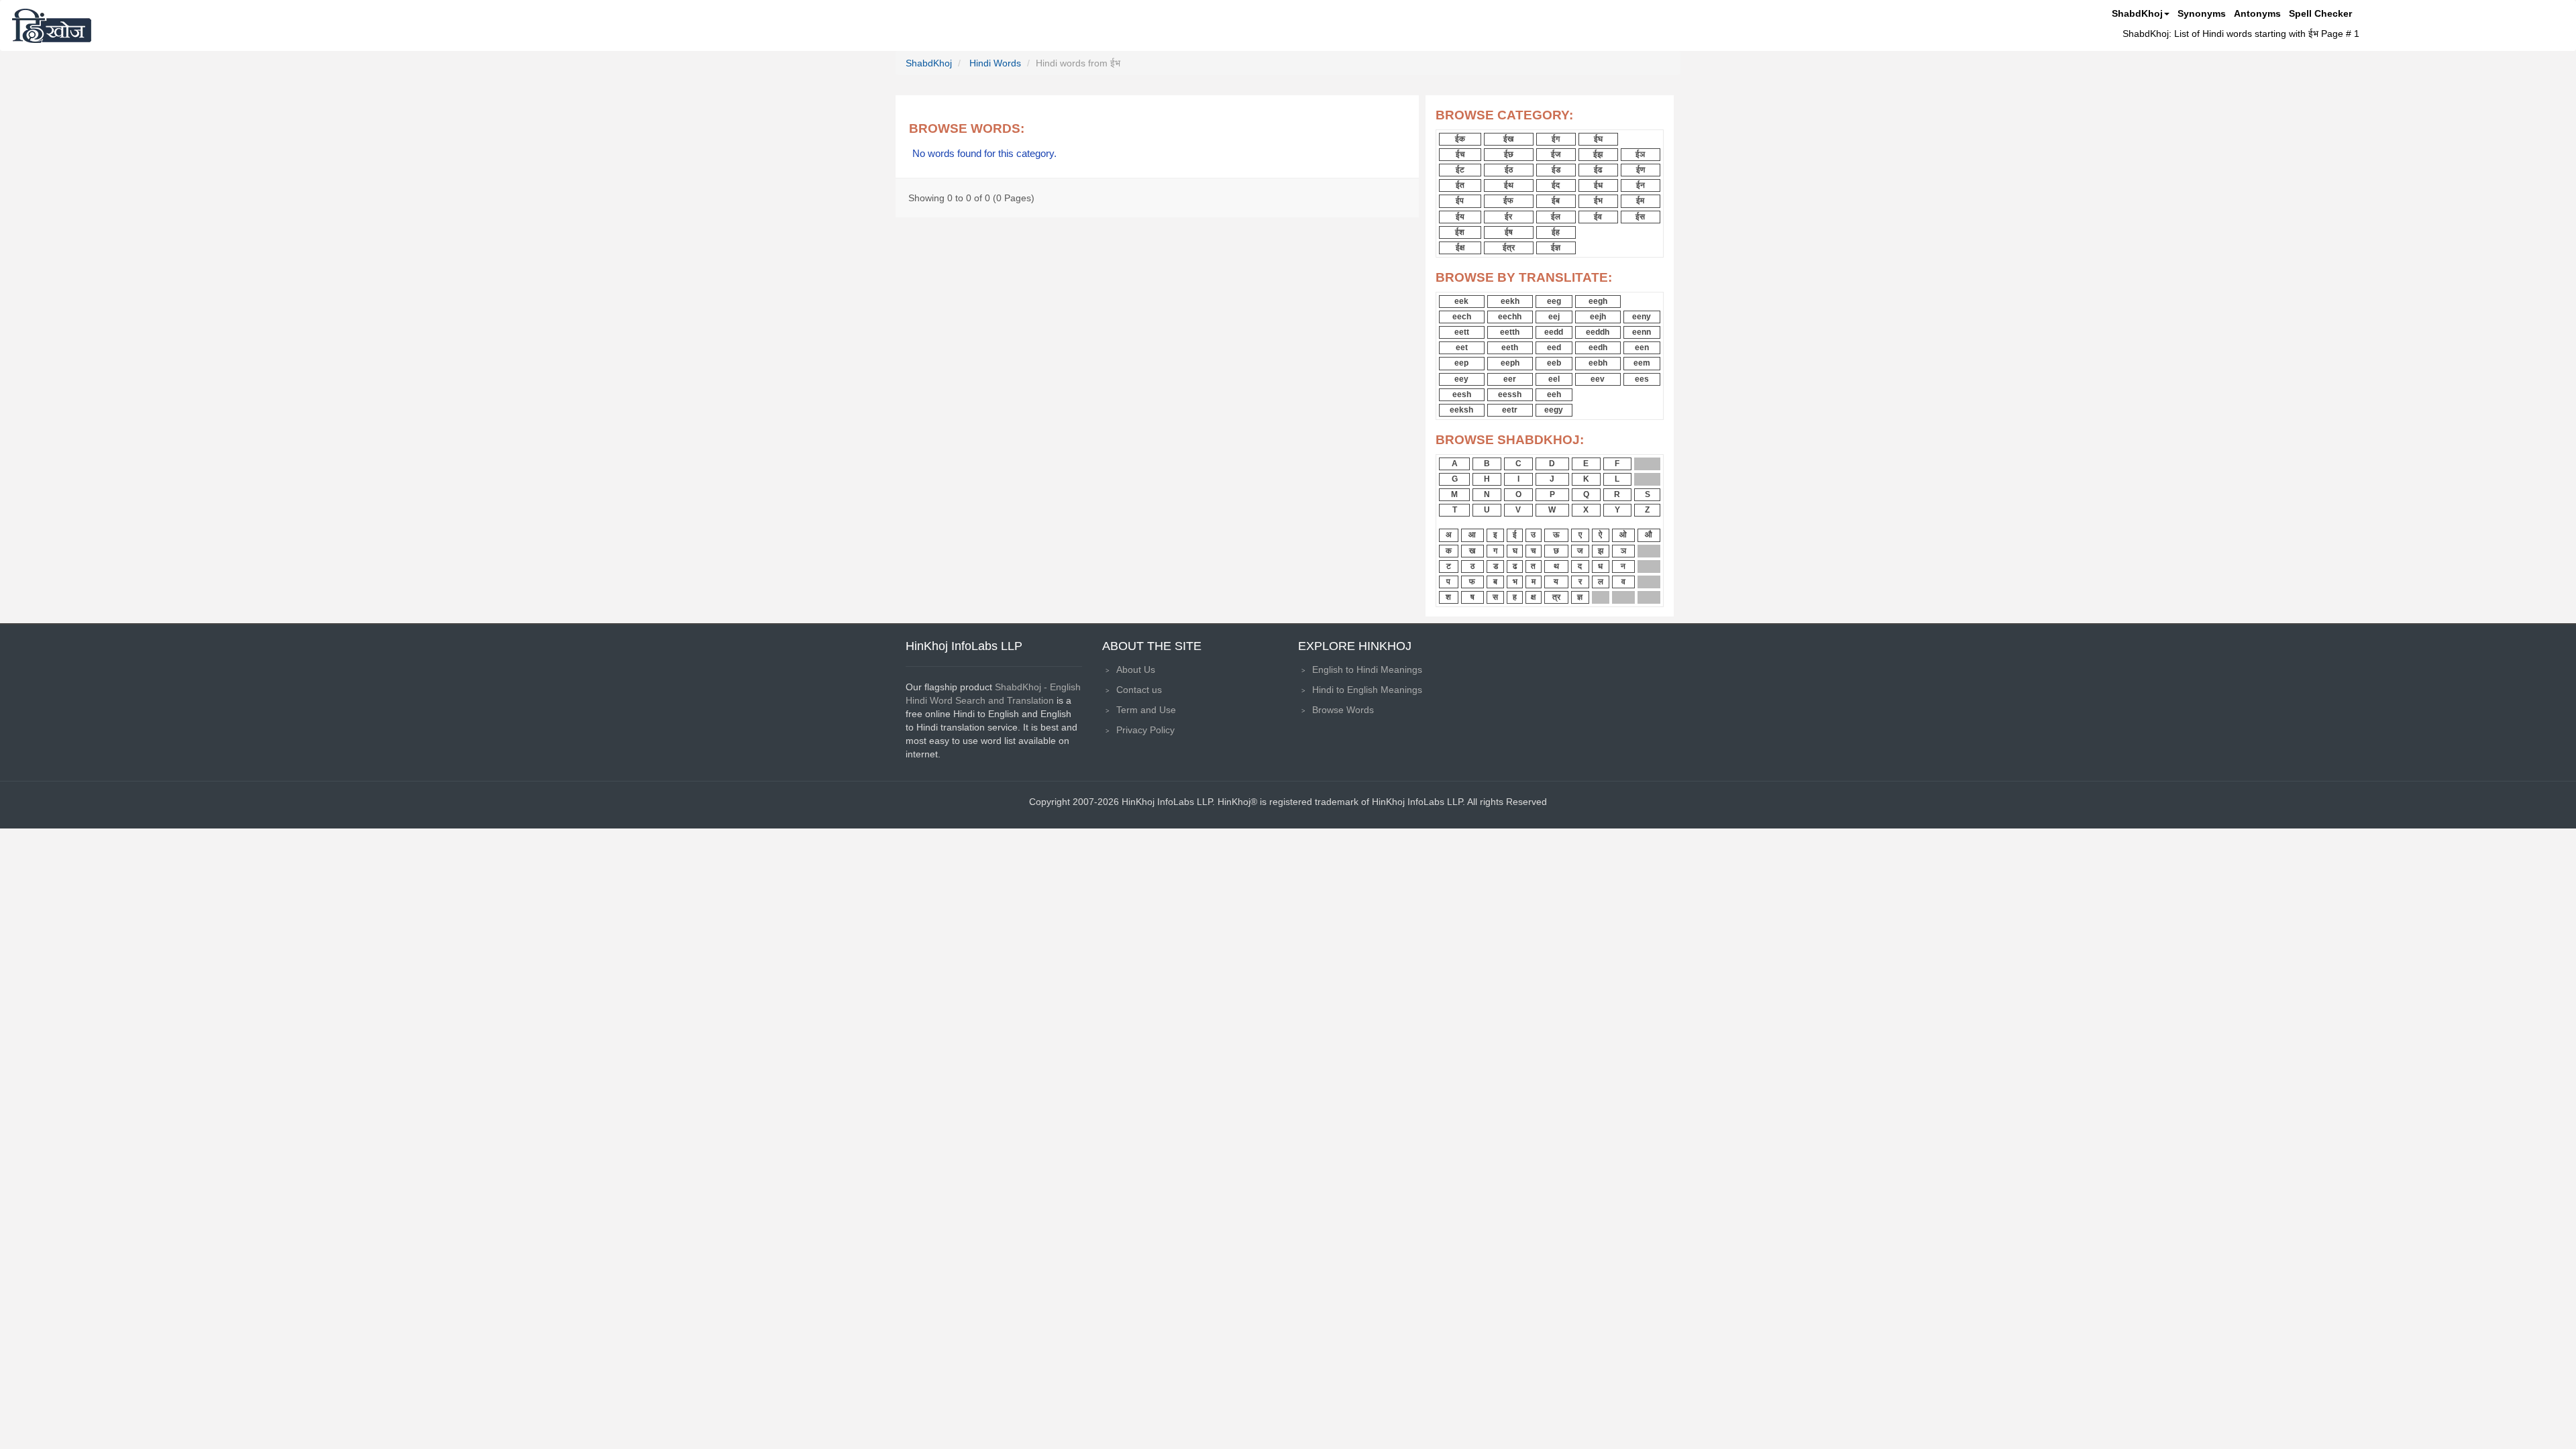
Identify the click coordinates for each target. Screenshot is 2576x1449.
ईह (1556, 232)
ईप (1460, 201)
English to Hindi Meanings (1367, 669)
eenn (1642, 332)
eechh (1510, 317)
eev (1598, 379)
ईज (1556, 154)
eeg (1554, 301)
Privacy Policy (1145, 730)
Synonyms (2202, 13)
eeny (1642, 317)
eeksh (1461, 410)
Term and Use (1146, 710)
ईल (1556, 217)
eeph (1510, 363)
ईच (1460, 154)
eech (1462, 317)
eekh (1510, 301)
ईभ (1598, 201)
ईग (1556, 139)
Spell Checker (2320, 13)
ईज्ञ (1556, 248)
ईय (1460, 217)
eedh (1598, 347)
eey (1461, 379)
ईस (1640, 217)
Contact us (1139, 690)
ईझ (1598, 154)
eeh (1554, 394)
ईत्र (1509, 248)
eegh (1598, 301)
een (1642, 347)
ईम (1640, 201)
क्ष (1533, 597)
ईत (1460, 185)
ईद (1556, 185)
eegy (1554, 410)
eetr (1510, 410)
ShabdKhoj (2137, 13)
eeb (1554, 363)
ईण (1641, 170)
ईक (1460, 139)
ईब (1556, 201)
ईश (1460, 232)
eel (1554, 379)
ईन (1641, 185)
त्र (1556, 597)
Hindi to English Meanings (1367, 690)
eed (1554, 347)
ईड (1556, 170)
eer (1510, 379)
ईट (1460, 170)
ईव (1598, 217)
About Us (1136, 669)
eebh (1598, 363)
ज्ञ (1580, 597)
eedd (1554, 332)
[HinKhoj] (52, 25)
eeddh (1598, 332)
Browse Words (1343, 710)
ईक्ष (1460, 248)
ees (1642, 379)
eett (1462, 332)
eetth (1510, 332)
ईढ (1598, 170)
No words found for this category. (984, 154)
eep (1461, 363)
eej (1554, 317)
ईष (1509, 232)
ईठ (1509, 170)
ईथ (1509, 185)
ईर (1508, 217)
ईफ (1508, 201)
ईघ (1598, 139)
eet (1462, 347)
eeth (1510, 347)
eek (1461, 301)
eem (1642, 363)
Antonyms (2257, 13)
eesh (1462, 394)
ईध (1598, 185)
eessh (1510, 394)
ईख (1508, 139)
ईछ (1509, 154)
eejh (1598, 317)
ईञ (1640, 154)
